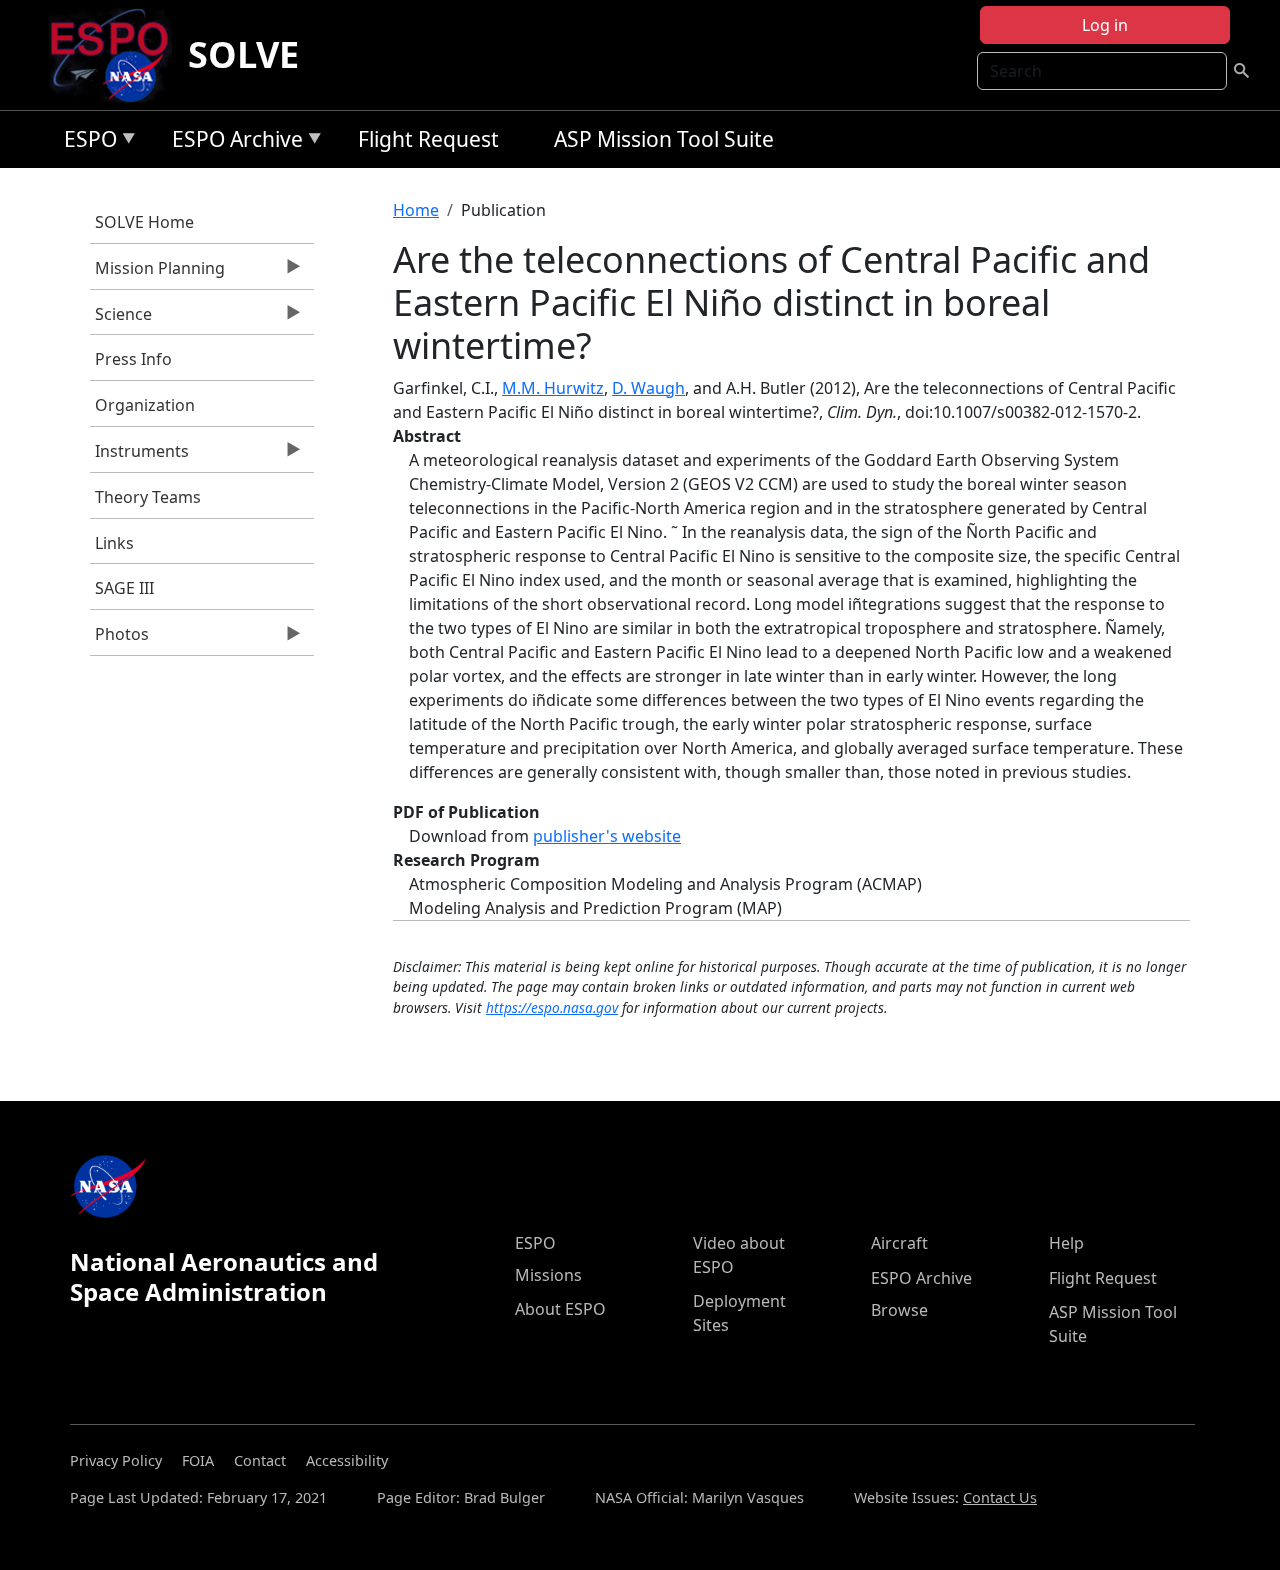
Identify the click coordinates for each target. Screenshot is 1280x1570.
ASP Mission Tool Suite (664, 139)
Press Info (133, 359)
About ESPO (560, 1309)
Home (416, 210)
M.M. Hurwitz (553, 388)
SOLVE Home (144, 222)
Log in (1105, 25)
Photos (119, 639)
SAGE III (124, 588)
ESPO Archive (232, 142)
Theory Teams (148, 497)
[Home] (117, 55)
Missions (548, 1275)
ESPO (85, 142)
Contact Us (1000, 1497)
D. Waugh (648, 388)
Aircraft (899, 1243)
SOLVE (243, 54)
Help (1066, 1243)
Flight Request (428, 139)
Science (121, 319)
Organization (145, 405)
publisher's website (607, 836)
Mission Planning (157, 273)
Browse (899, 1310)
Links (114, 543)
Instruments (139, 456)
